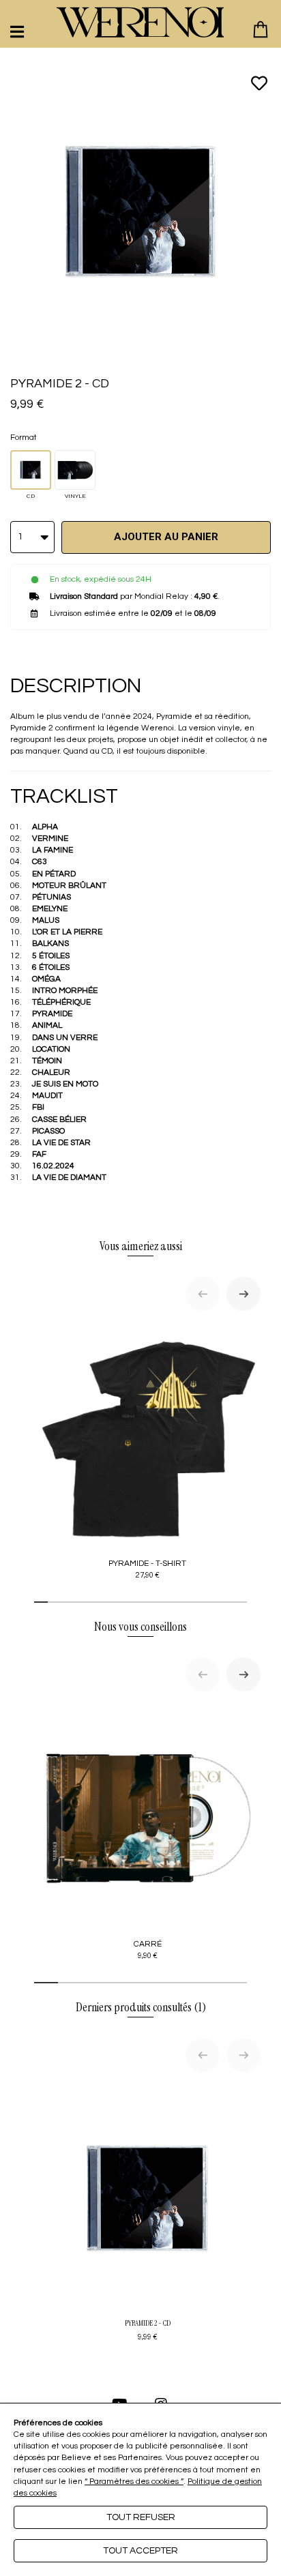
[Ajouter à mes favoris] (259, 83)
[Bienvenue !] (140, 22)
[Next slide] (243, 1294)
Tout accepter (140, 2551)
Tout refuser (141, 2517)
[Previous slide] (203, 1294)
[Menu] (17, 32)
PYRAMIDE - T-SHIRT (147, 1569)
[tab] (41, 1602)
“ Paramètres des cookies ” (134, 2482)
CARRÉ (148, 1950)
